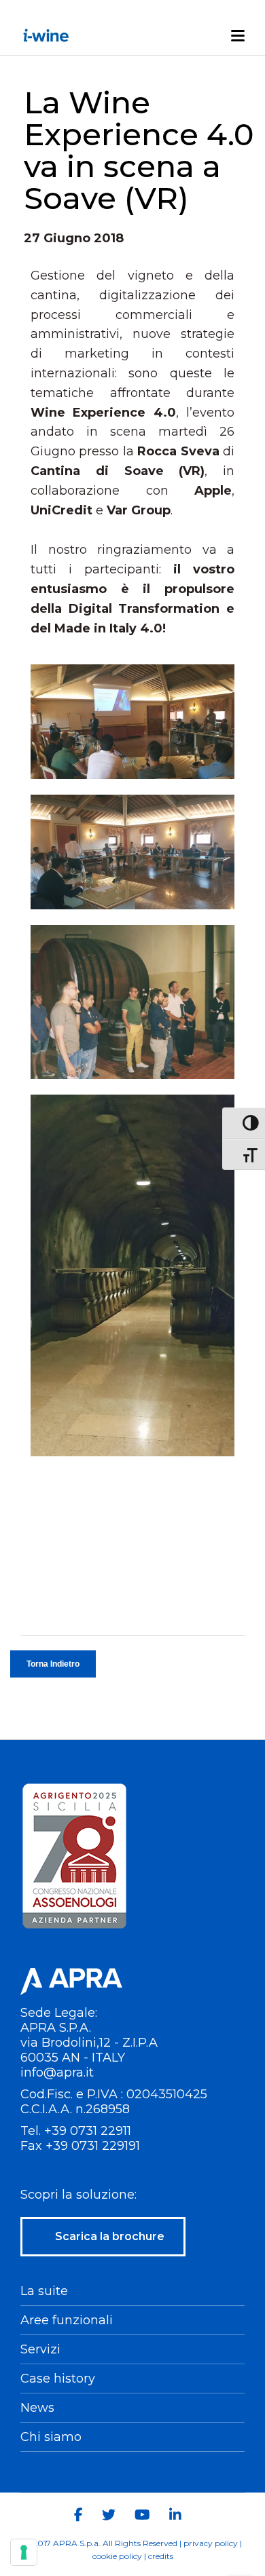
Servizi (40, 2349)
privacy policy (211, 2543)
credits (161, 2556)
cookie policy (117, 2556)
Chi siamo (51, 2437)
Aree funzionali (67, 2320)
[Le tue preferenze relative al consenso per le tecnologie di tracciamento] (24, 2552)
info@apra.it (57, 2072)
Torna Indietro (53, 1664)
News (37, 2408)
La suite (44, 2291)
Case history (58, 2379)
